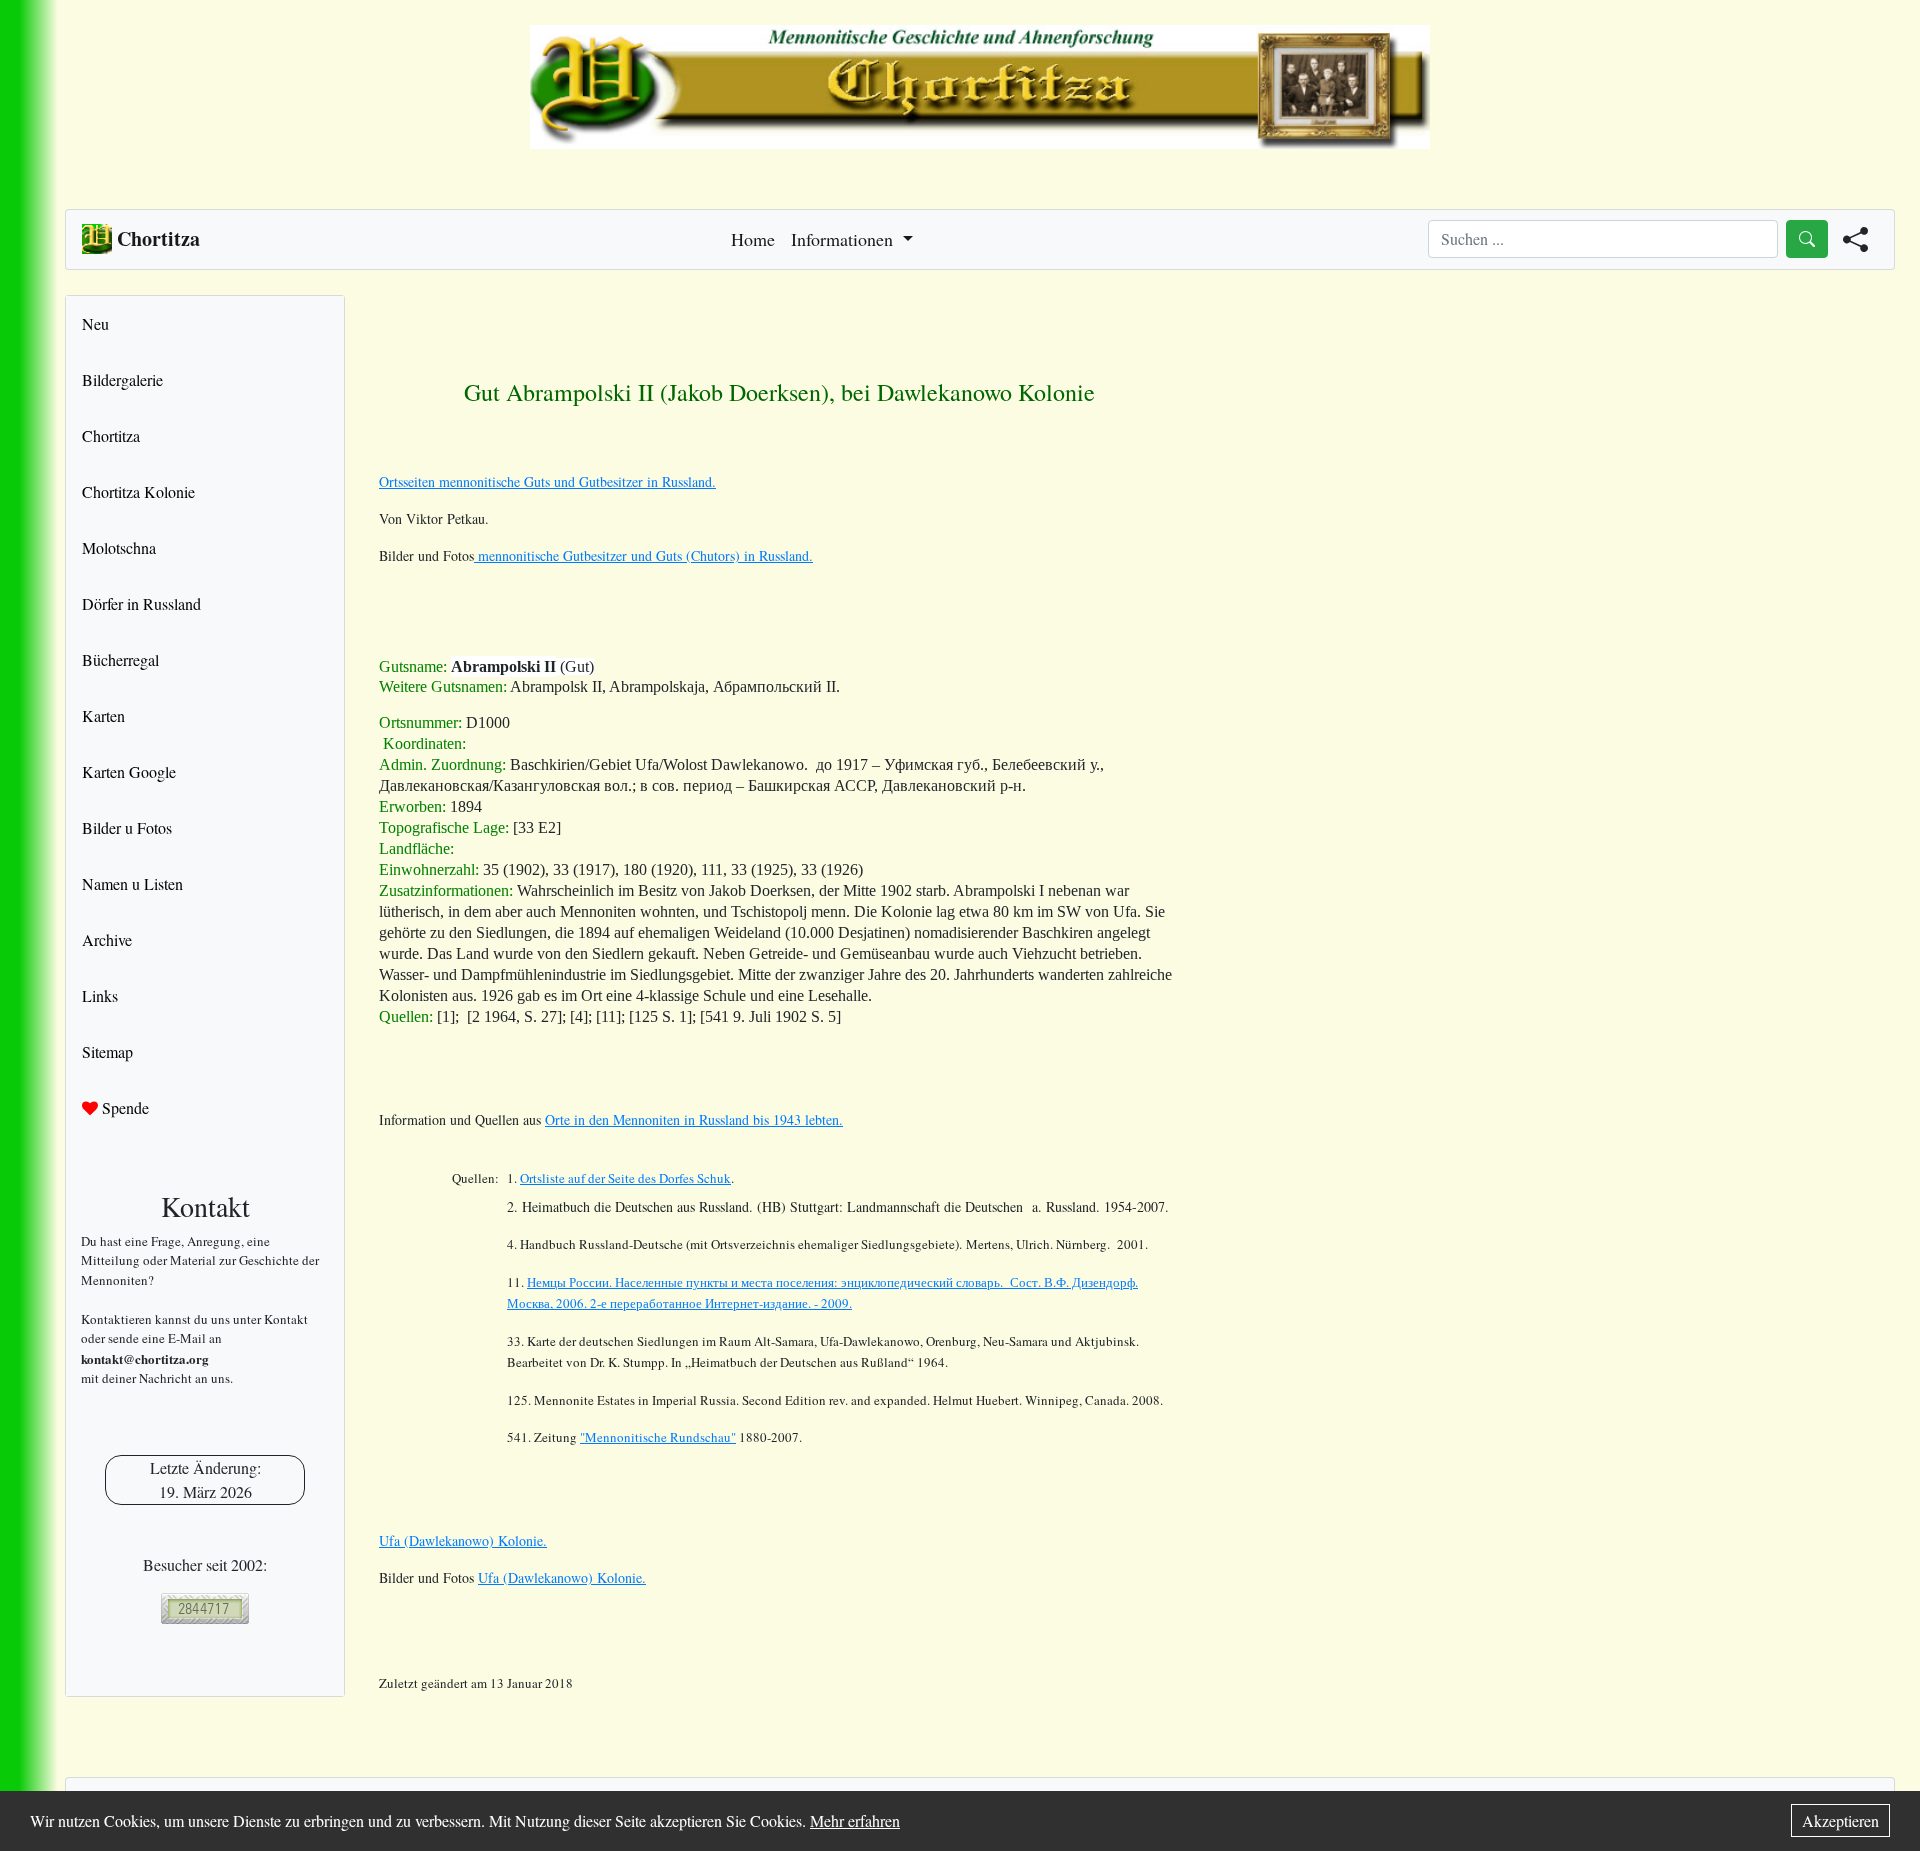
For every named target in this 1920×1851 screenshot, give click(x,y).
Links (100, 995)
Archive (107, 939)
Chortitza (111, 435)
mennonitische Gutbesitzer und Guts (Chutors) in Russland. (643, 555)
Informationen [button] (844, 239)
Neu (95, 323)
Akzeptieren (1840, 1820)
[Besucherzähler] (205, 1608)
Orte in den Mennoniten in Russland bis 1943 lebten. (694, 1119)
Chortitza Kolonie (138, 491)
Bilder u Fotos (127, 827)
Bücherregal (120, 659)
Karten (103, 715)
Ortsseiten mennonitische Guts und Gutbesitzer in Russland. (547, 481)
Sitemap (107, 1051)
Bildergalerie (122, 379)
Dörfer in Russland (141, 603)
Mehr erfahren (855, 1820)
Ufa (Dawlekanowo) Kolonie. (463, 1540)
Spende (123, 1107)
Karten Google (129, 771)
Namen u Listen (132, 883)
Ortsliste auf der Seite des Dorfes (625, 1178)
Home (753, 239)
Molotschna (119, 547)
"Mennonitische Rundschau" (658, 1437)
